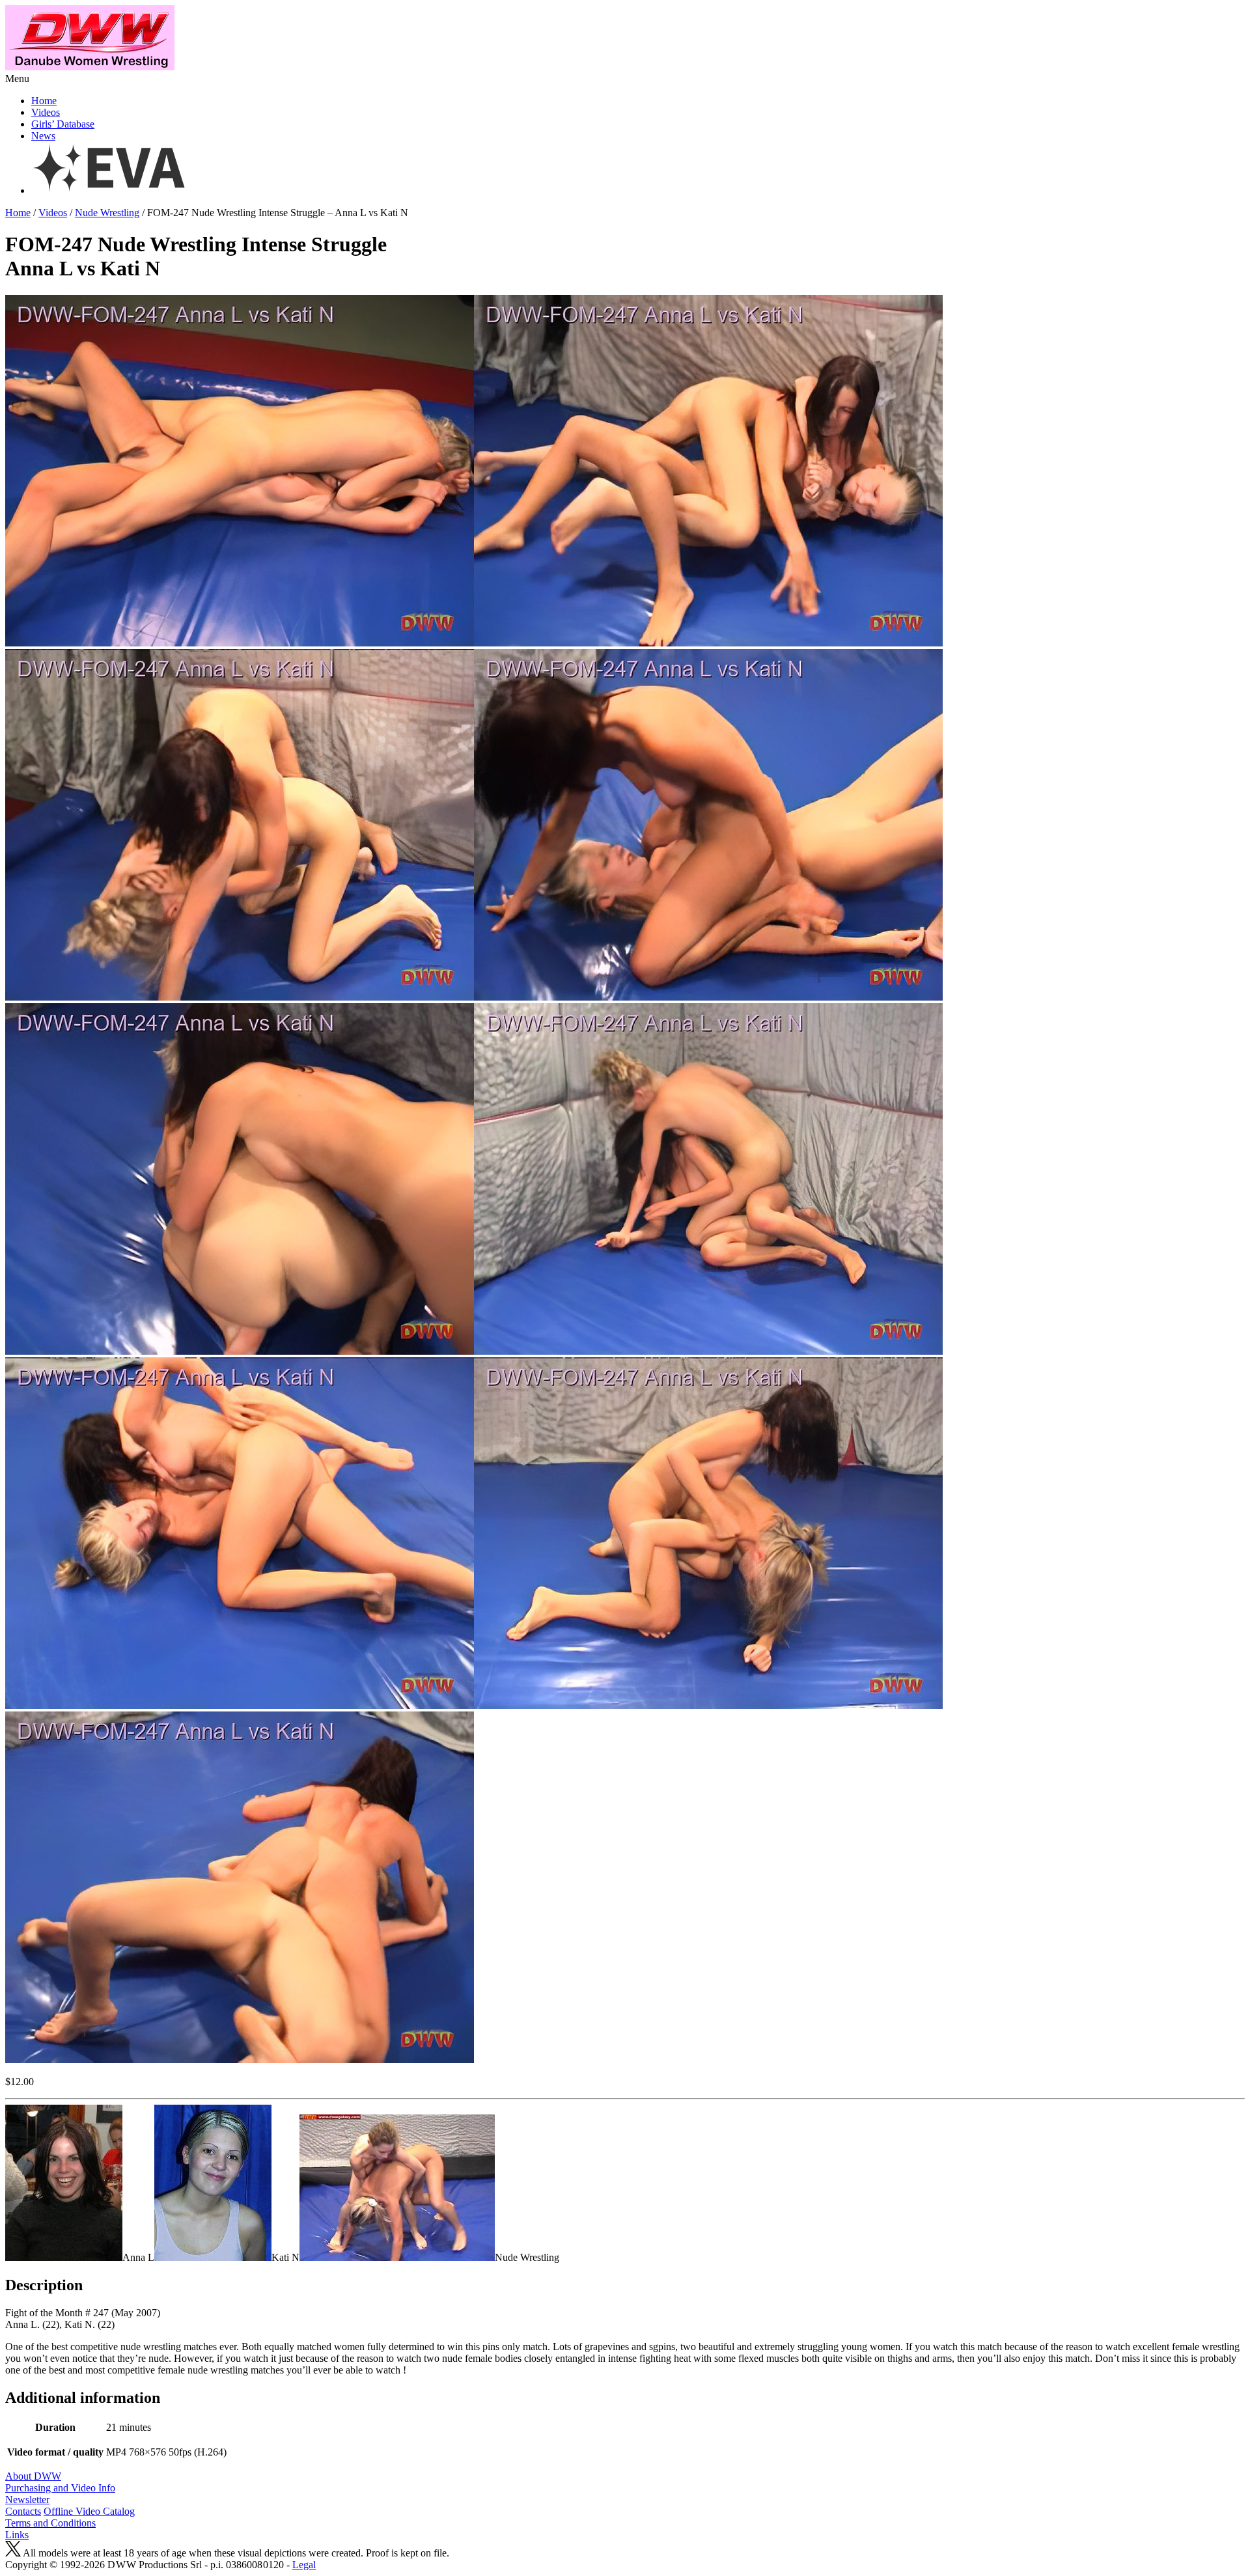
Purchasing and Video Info (60, 2488)
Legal (304, 2565)
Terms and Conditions (50, 2523)
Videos (46, 112)
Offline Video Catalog (89, 2511)
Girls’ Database (63, 124)
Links (17, 2535)
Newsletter (27, 2500)
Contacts (23, 2511)
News (43, 136)
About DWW (33, 2476)
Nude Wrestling (107, 213)
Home (44, 101)
